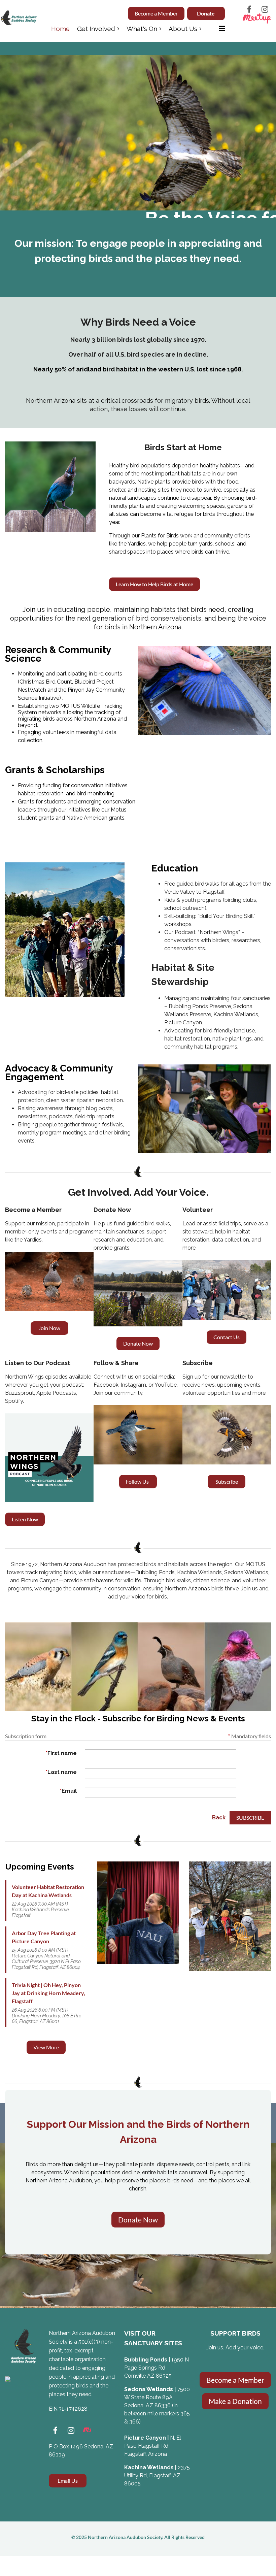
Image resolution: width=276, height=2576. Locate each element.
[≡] (217, 28)
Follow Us (138, 1481)
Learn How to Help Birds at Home (154, 584)
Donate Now (138, 1343)
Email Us (68, 2481)
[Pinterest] (87, 2430)
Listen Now (25, 1519)
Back (219, 1818)
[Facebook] (249, 9)
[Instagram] (265, 9)
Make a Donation (235, 2401)
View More (46, 2047)
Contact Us (227, 1337)
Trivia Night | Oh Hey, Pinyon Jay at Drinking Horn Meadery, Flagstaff (48, 1993)
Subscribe (227, 1481)
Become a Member (156, 13)
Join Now (49, 1328)
